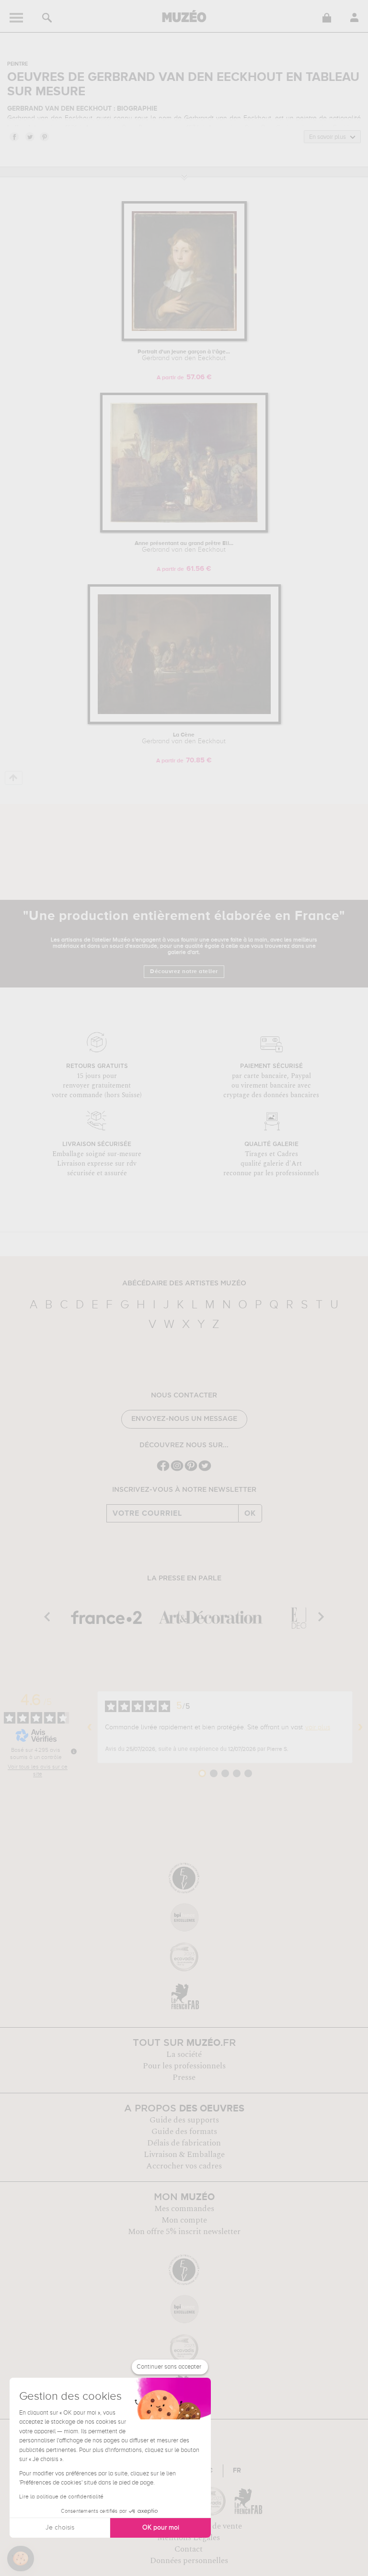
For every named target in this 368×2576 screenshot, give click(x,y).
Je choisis (60, 2528)
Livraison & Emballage (184, 2155)
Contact (189, 2549)
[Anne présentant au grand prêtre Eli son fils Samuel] (184, 531)
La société (184, 2054)
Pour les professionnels (184, 2066)
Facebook (14, 136)
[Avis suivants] (360, 1727)
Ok (250, 1513)
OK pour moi (161, 2528)
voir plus (318, 1727)
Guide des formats (184, 2132)
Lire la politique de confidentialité (61, 2497)
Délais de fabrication (184, 2143)
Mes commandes (184, 2209)
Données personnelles (189, 2561)
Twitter (29, 136)
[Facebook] (163, 1470)
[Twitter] (205, 1470)
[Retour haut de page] (14, 778)
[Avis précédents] (90, 1727)
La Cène (184, 738)
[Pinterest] (191, 1470)
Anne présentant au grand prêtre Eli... (184, 547)
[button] (21, 2559)
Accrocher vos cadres (184, 2166)
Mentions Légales (189, 2538)
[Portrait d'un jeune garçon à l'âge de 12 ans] (184, 339)
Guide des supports (184, 2120)
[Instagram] (177, 1470)
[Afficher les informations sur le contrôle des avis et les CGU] (74, 1751)
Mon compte (184, 2220)
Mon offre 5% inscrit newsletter (184, 2232)
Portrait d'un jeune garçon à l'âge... (184, 355)
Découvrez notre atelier (184, 972)
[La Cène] (184, 722)
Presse (184, 2077)
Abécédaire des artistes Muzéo (184, 1283)
